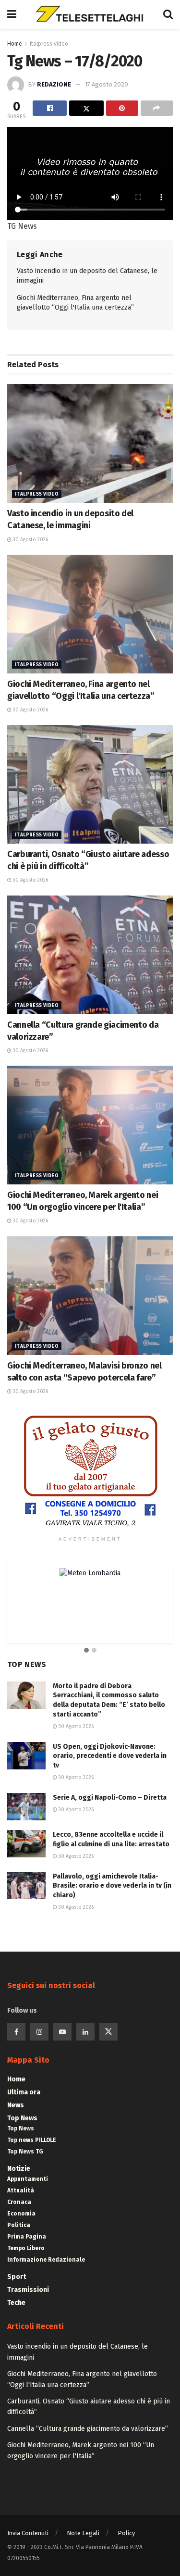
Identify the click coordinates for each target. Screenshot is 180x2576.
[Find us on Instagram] (39, 2032)
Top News (22, 2118)
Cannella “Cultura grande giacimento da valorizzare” (88, 2429)
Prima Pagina (27, 2237)
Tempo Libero (26, 2248)
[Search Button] (168, 14)
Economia (21, 2214)
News (16, 2105)
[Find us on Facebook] (16, 2032)
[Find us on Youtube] (62, 2032)
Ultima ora (24, 2092)
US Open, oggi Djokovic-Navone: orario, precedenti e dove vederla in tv (110, 1756)
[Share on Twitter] (86, 108)
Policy (126, 2533)
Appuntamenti (28, 2179)
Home (15, 44)
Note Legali (83, 2533)
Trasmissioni (28, 2290)
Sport (17, 2277)
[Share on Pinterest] (122, 108)
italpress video (49, 44)
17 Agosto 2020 (107, 84)
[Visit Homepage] (90, 14)
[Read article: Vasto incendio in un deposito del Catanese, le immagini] (90, 443)
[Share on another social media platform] (157, 108)
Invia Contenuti (28, 2533)
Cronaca (19, 2202)
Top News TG (25, 2152)
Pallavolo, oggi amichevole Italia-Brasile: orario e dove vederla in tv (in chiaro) (112, 1886)
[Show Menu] (12, 14)
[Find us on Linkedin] (85, 2032)
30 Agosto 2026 (30, 540)
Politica (19, 2225)
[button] (86, 1651)
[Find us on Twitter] (108, 2032)
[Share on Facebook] (50, 108)
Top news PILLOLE (32, 2140)
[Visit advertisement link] (90, 1471)
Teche (16, 2303)
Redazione (54, 84)
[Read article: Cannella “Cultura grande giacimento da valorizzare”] (90, 955)
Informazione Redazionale (46, 2260)
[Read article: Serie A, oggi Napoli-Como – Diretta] (26, 1807)
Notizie (19, 2169)
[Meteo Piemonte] (90, 1573)
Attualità (21, 2190)
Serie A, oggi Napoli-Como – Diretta (110, 1798)
